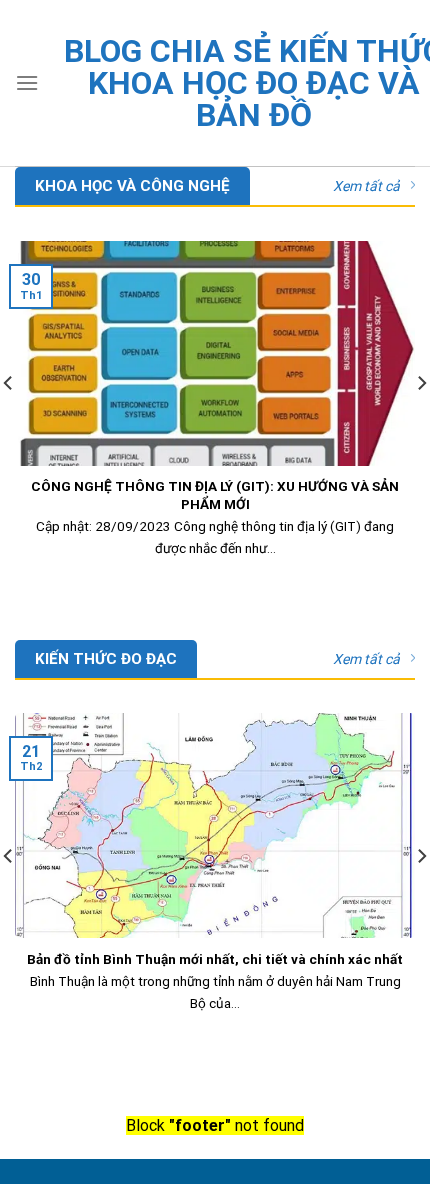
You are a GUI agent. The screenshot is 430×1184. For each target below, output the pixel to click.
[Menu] (27, 82)
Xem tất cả (366, 186)
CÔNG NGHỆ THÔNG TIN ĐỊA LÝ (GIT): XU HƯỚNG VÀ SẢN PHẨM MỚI (215, 495)
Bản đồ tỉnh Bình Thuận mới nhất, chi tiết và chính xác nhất (215, 959)
